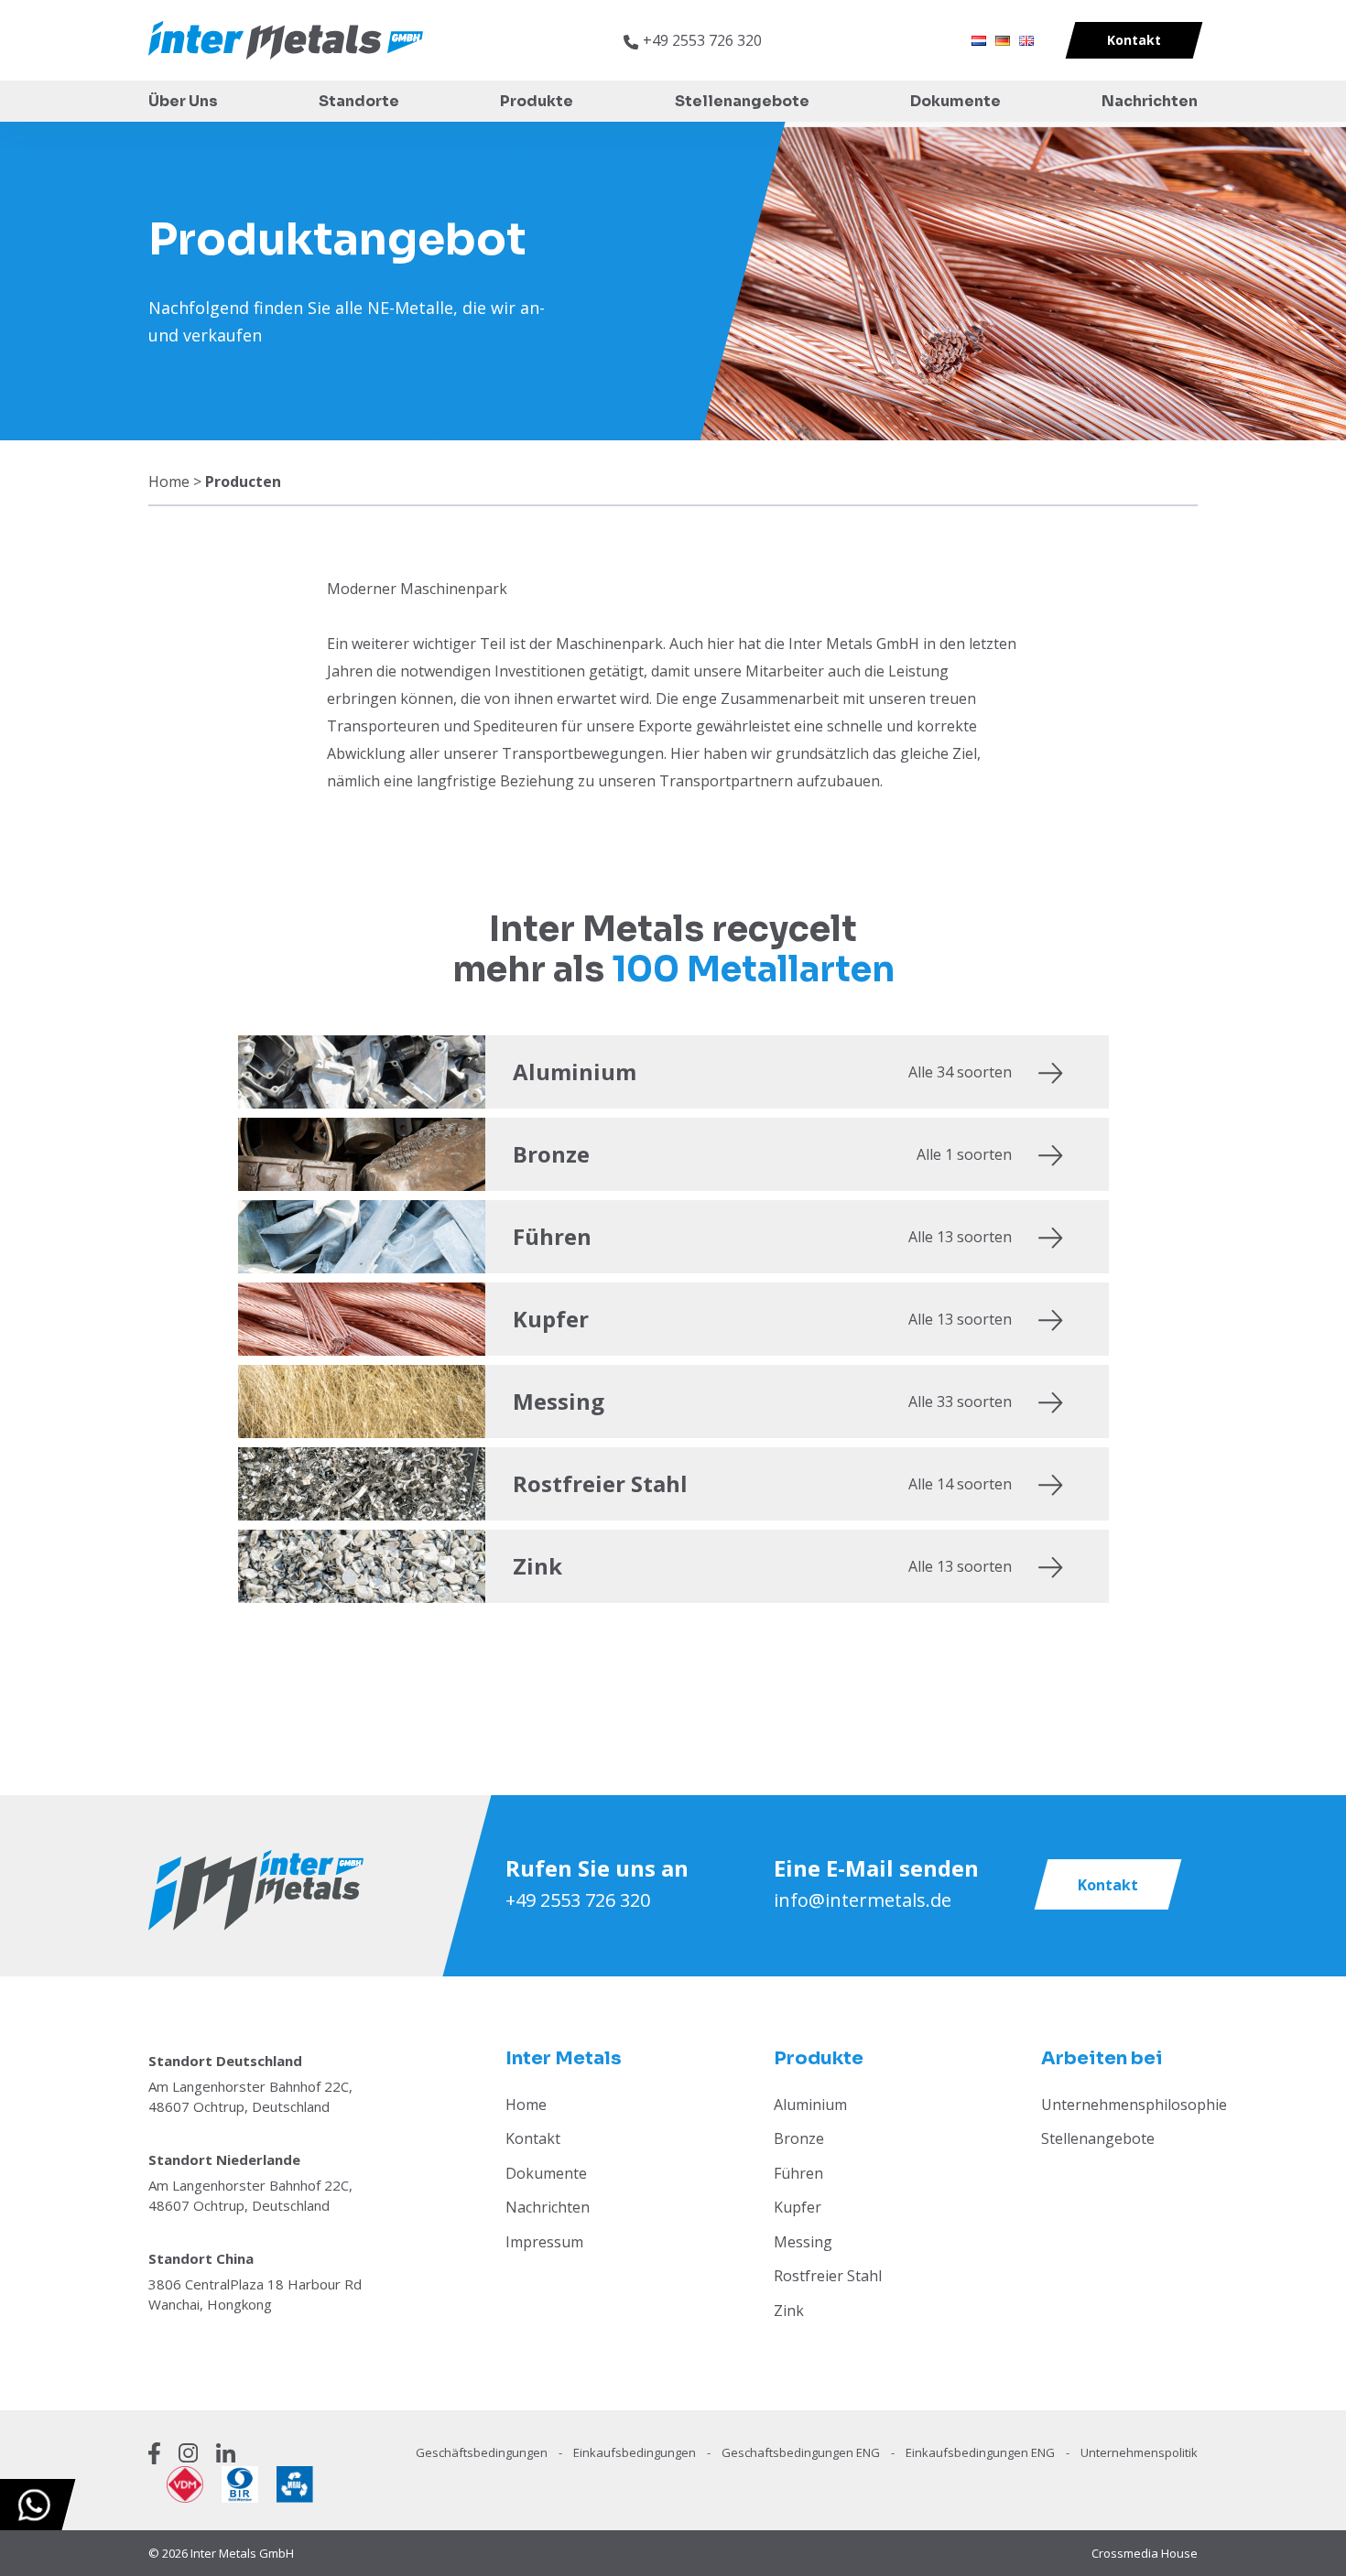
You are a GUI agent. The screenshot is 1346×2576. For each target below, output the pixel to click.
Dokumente (955, 101)
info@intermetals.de (863, 1900)
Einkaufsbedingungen (636, 2452)
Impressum (544, 2242)
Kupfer (798, 2207)
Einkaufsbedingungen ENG (982, 2452)
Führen (798, 2173)
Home (169, 482)
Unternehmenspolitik (1139, 2452)
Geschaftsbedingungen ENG (802, 2452)
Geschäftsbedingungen (483, 2452)
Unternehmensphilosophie (1134, 2105)
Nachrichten (1150, 101)
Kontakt (533, 2138)
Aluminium (810, 2105)
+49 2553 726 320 (578, 1900)
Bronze (799, 2138)
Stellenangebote (742, 101)
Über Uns (183, 101)
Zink (789, 2311)
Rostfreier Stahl (828, 2276)
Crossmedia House (1145, 2553)
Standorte (359, 101)
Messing (803, 2242)
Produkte (537, 101)
